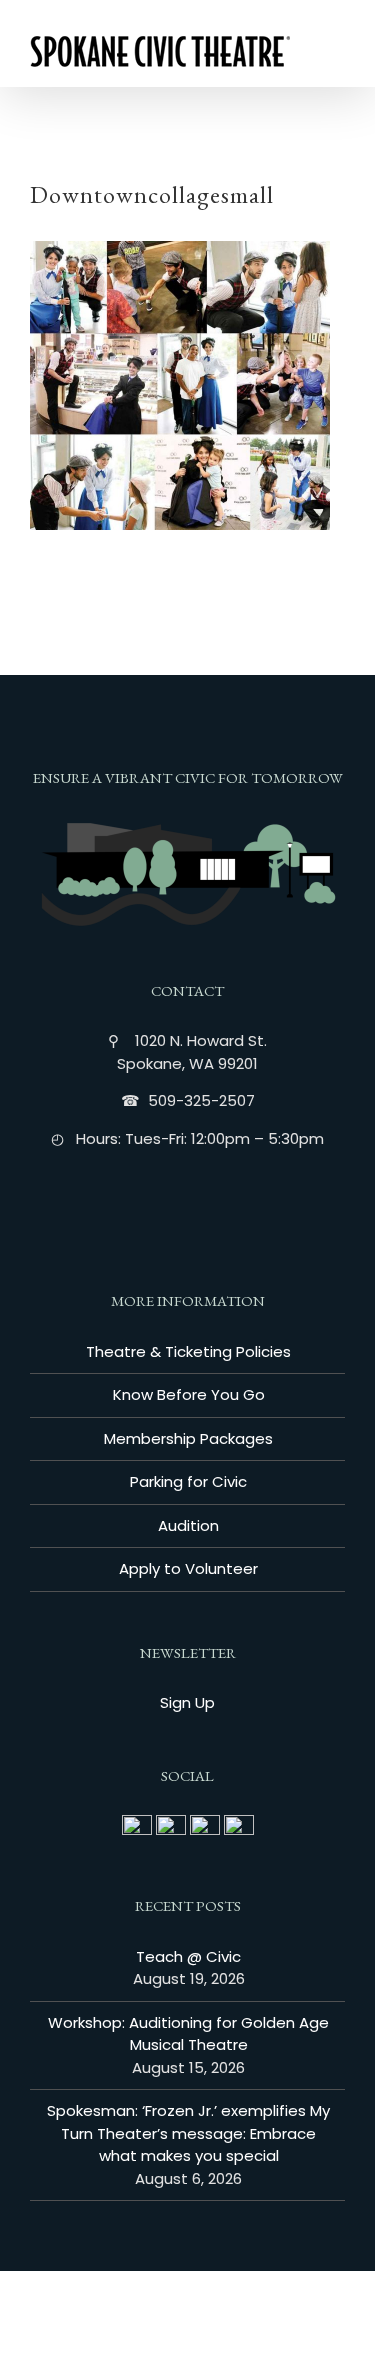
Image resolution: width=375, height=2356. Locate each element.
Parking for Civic (188, 1481)
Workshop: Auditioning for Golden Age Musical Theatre (188, 2034)
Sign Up (187, 1702)
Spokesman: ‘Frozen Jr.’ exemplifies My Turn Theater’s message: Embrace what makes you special (188, 2133)
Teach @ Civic (188, 1956)
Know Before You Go (189, 1394)
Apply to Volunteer (188, 1568)
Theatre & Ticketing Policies (188, 1351)
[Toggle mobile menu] (337, 55)
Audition (188, 1525)
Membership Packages (188, 1438)
